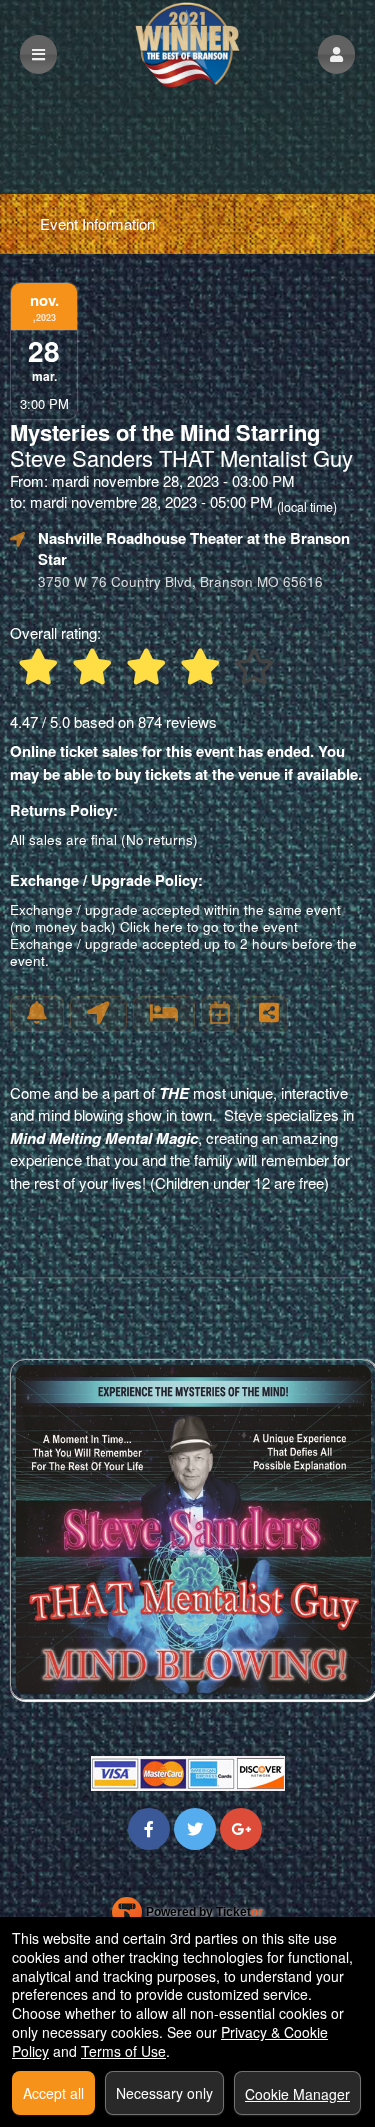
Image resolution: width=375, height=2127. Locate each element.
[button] (336, 54)
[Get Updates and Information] (37, 1014)
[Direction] (98, 1014)
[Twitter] (195, 1828)
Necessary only (164, 2093)
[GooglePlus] (241, 1828)
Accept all (53, 2093)
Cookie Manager (297, 2094)
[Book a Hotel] (164, 1014)
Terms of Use (123, 2051)
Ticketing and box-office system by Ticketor (187, 1916)
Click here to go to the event (209, 926)
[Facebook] (149, 1828)
